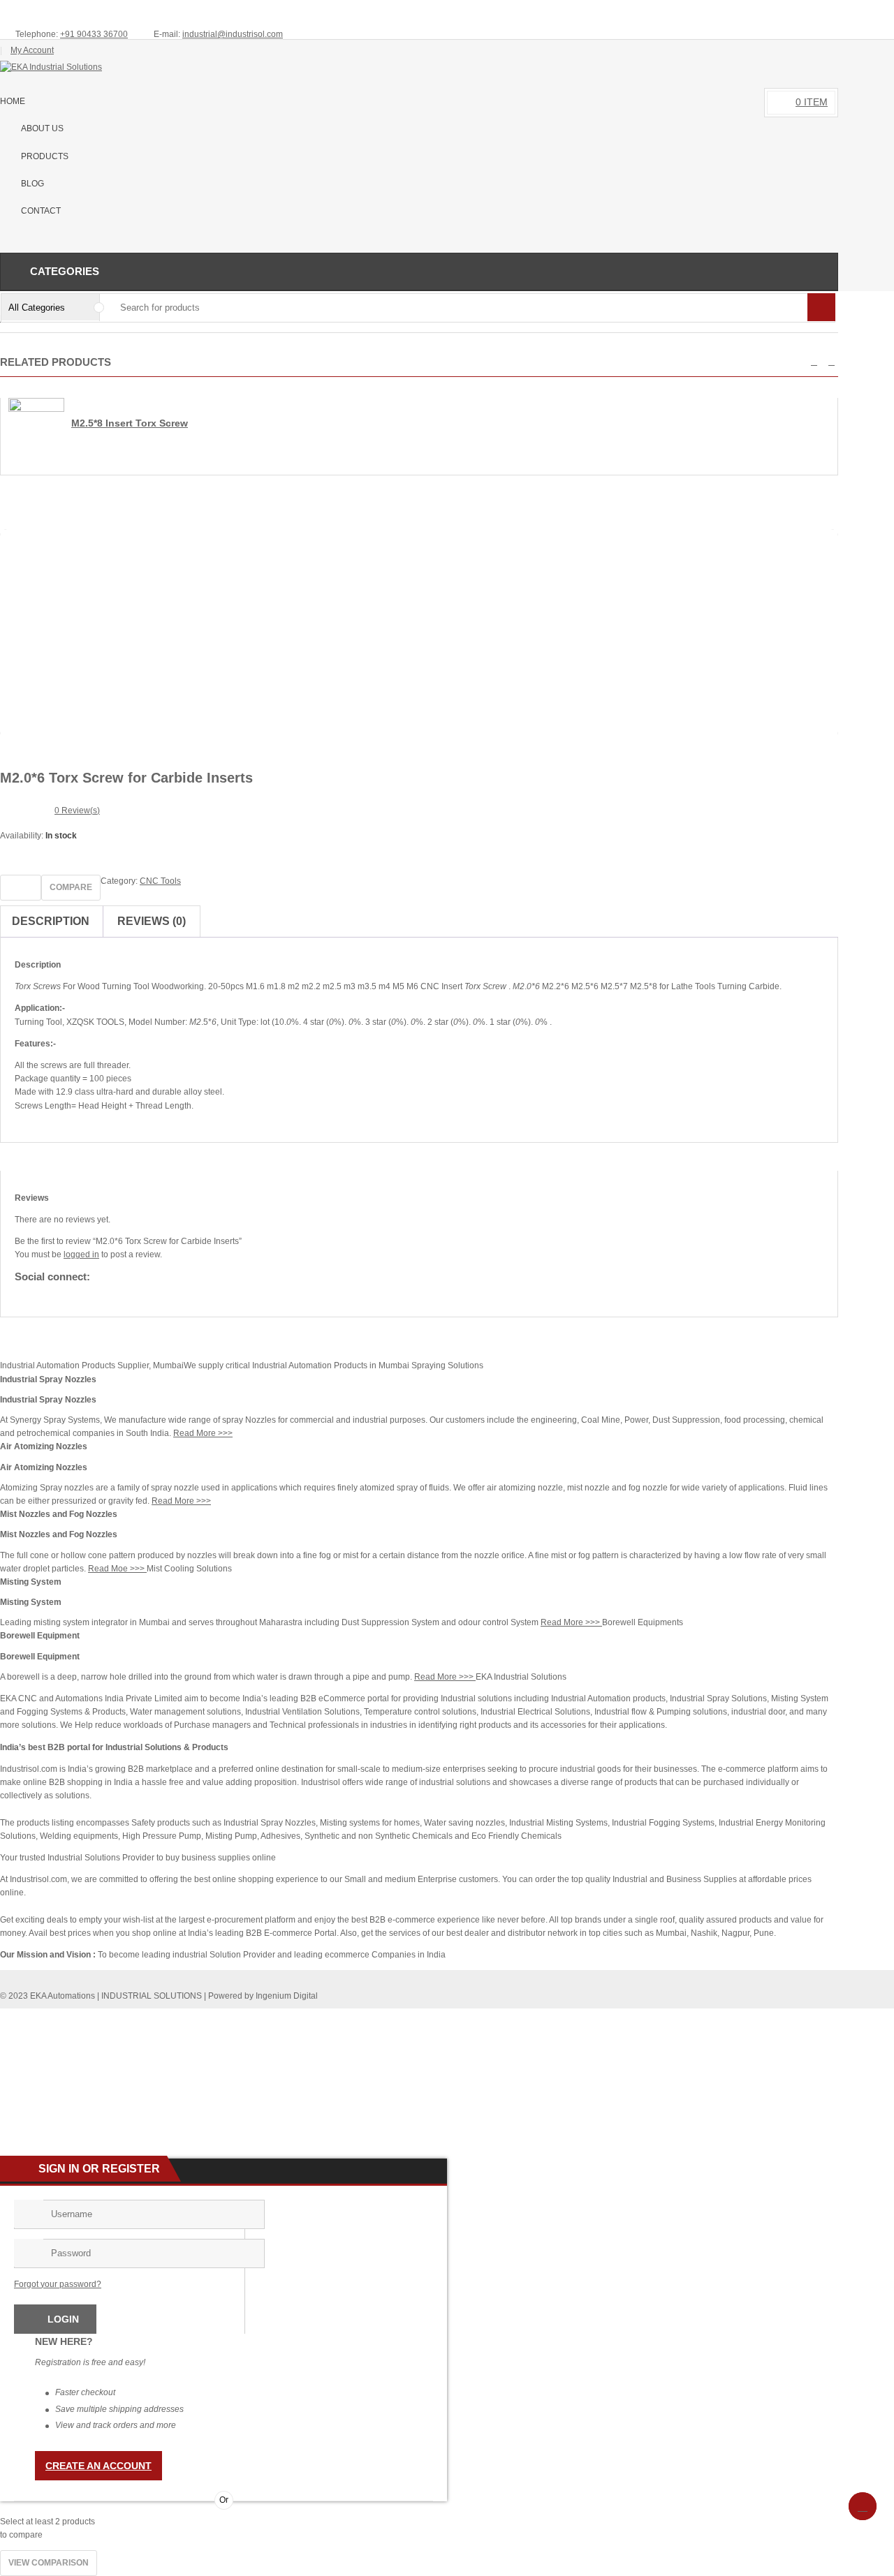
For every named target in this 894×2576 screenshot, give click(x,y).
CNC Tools (160, 881)
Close (878, 11)
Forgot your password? (58, 2284)
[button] (814, 362)
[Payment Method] (724, 2018)
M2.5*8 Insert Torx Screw (130, 423)
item (812, 102)
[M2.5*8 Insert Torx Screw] (36, 409)
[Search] (821, 307)
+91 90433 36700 (94, 34)
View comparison (49, 2563)
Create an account (98, 2466)
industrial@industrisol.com (233, 34)
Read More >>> (203, 1433)
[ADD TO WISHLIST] (21, 888)
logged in (81, 1254)
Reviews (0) (152, 921)
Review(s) (77, 810)
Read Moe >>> (117, 1569)
